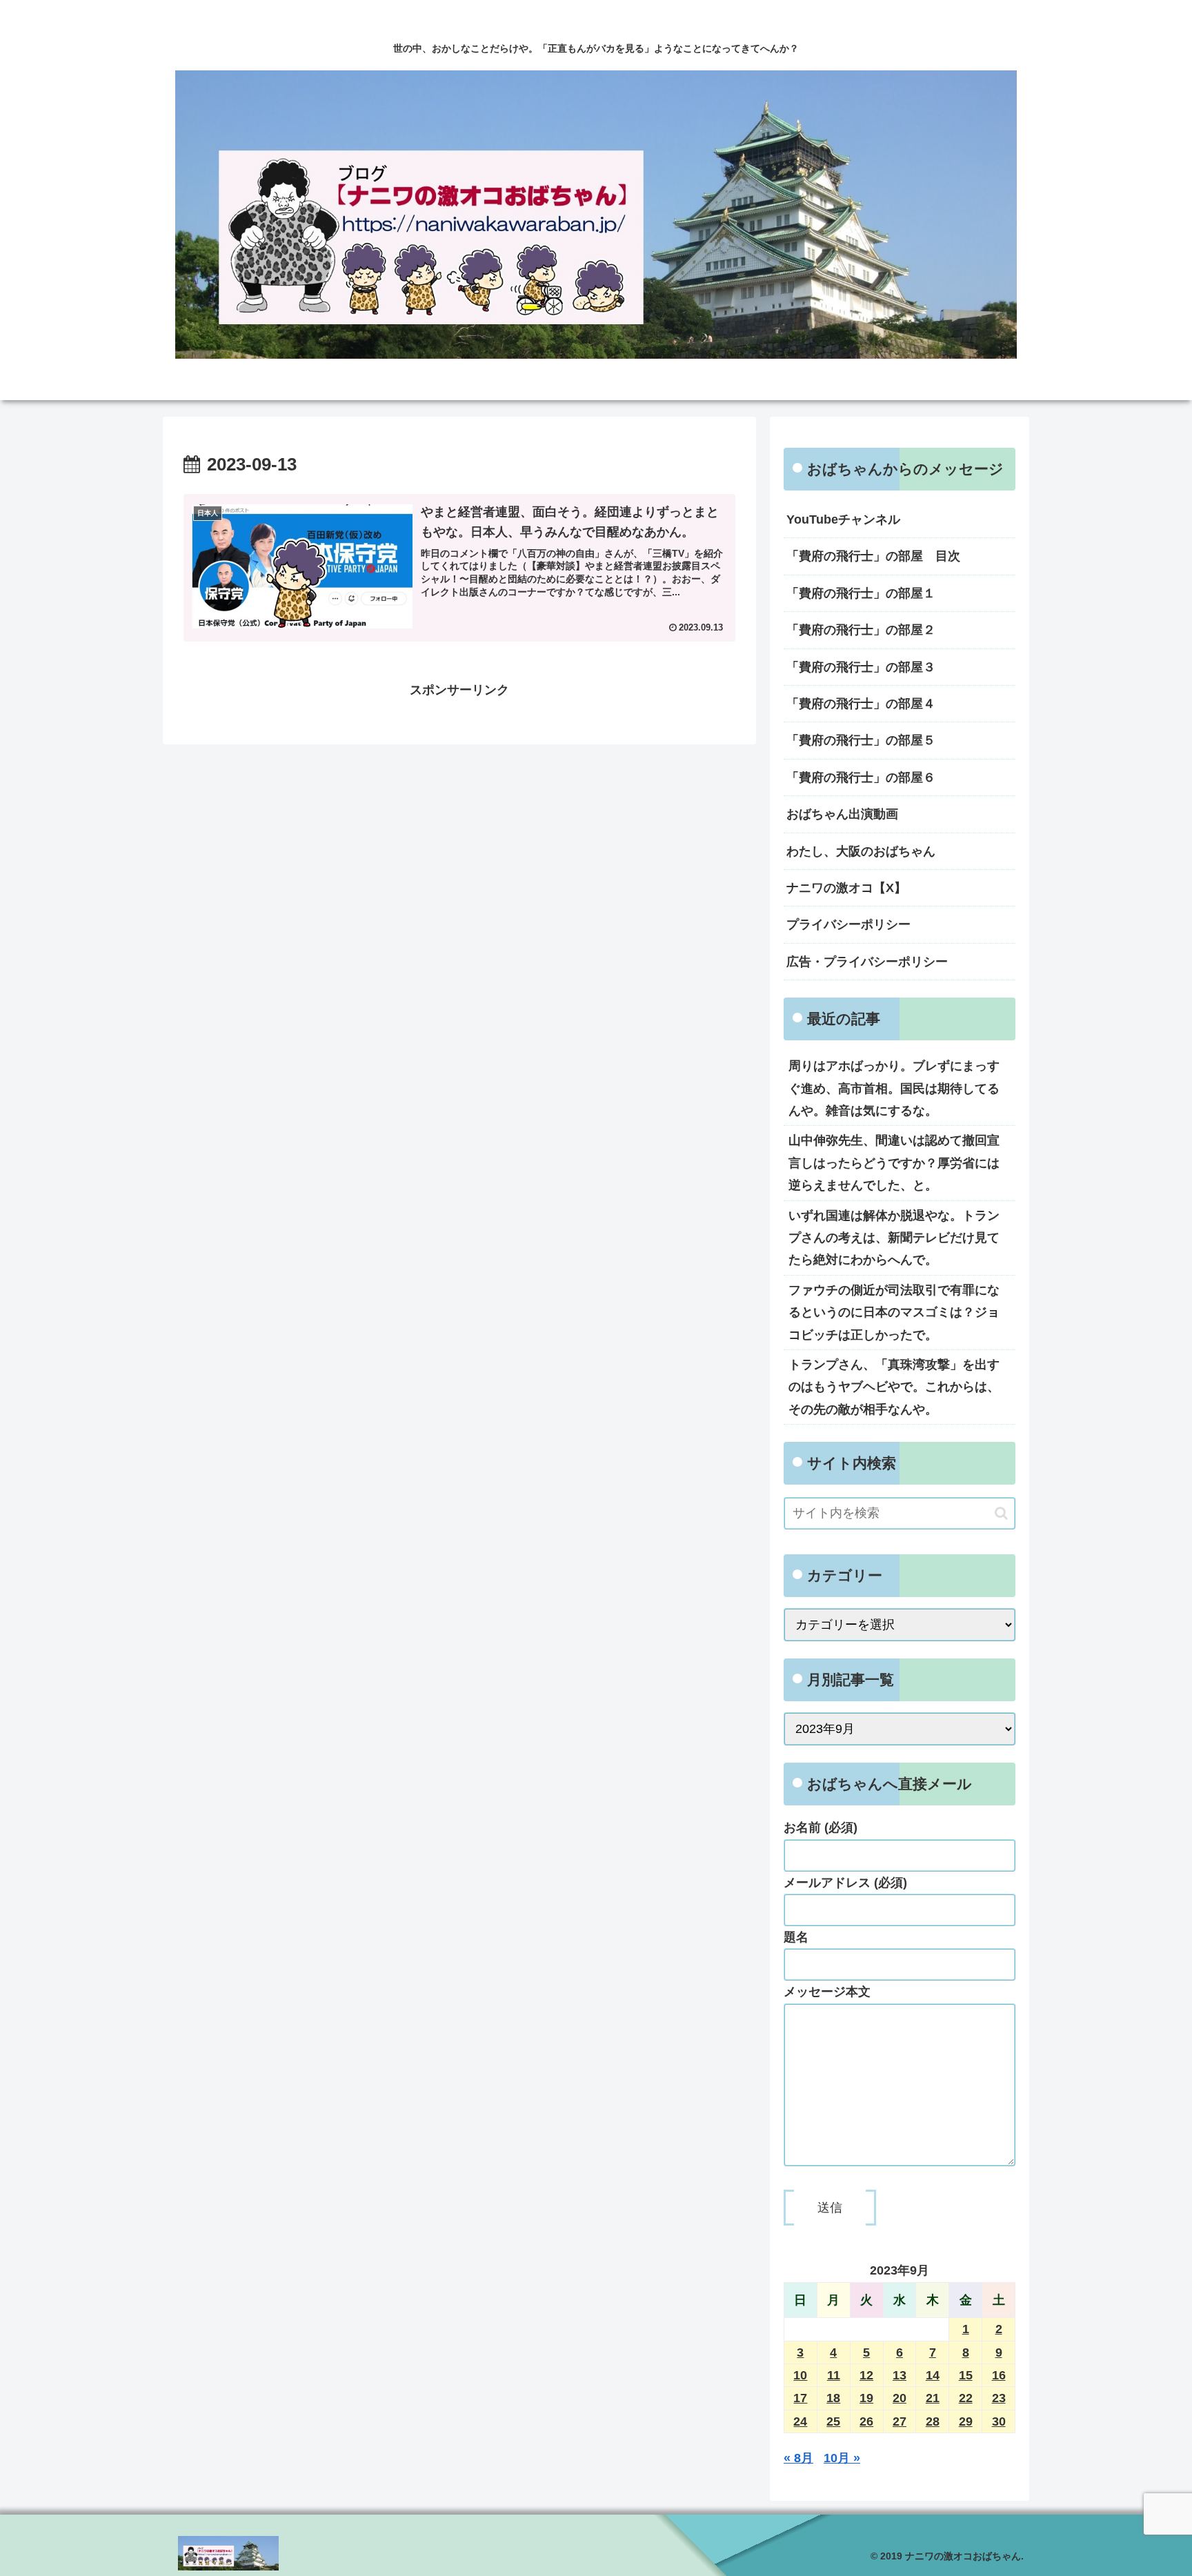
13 (900, 2375)
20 (900, 2398)
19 (866, 2398)
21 (933, 2398)
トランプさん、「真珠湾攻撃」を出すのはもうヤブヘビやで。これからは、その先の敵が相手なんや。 (894, 1387)
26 (866, 2421)
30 (999, 2421)
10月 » (842, 2458)
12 (866, 2375)
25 (833, 2421)
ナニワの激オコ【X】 (846, 888)
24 (800, 2421)
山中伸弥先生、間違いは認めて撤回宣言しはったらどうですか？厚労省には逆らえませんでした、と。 (894, 1163)
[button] (1001, 1513)
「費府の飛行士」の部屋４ (861, 704)
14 (933, 2375)
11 (834, 2375)
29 (966, 2421)
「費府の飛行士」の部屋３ (861, 667)
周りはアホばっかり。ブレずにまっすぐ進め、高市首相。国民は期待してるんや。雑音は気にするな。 (894, 1088)
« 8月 (798, 2458)
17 (800, 2398)
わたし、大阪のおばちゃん (861, 851)
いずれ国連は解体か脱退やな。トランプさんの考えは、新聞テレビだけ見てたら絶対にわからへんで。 (894, 1238)
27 (900, 2421)
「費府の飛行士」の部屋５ (861, 740)
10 (800, 2375)
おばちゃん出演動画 (842, 814)
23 (999, 2398)
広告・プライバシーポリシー (867, 962)
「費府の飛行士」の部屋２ (861, 630)
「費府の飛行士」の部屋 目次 (873, 556)
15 (966, 2375)
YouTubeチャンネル (843, 519)
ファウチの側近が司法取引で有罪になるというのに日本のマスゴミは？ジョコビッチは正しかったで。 (894, 1312)
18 (833, 2398)
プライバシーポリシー (848, 924)
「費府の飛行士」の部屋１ (861, 593)
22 (966, 2398)
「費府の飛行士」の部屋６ (861, 777)
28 (933, 2421)
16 (999, 2375)
